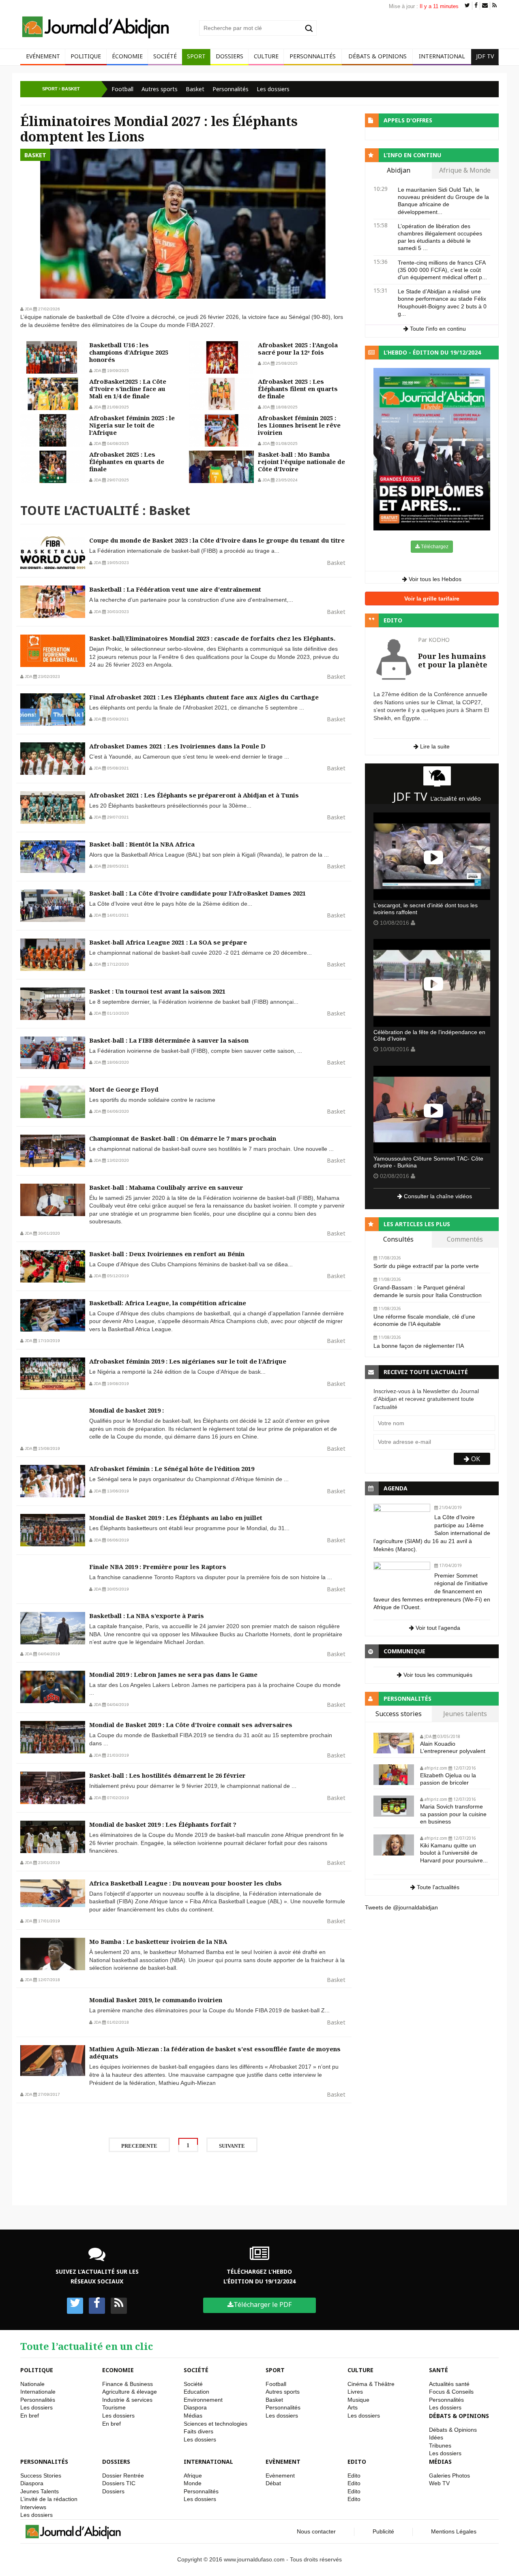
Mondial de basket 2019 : (127, 1410)
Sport (196, 56)
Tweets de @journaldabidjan (401, 1907)
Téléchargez (434, 547)
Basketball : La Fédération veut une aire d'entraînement (175, 589)
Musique (358, 2400)
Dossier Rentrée (123, 2476)
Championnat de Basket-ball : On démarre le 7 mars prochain (183, 1138)
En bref (30, 2416)
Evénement (43, 56)
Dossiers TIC (119, 2483)
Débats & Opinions (377, 56)
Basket (195, 89)
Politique (86, 56)
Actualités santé (449, 2384)
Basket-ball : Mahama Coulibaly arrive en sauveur (166, 1187)
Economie (118, 2370)
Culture (266, 56)
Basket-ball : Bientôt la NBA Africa (142, 844)
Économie (127, 56)
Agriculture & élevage (130, 2392)
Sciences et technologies (216, 2424)
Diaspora (195, 2407)
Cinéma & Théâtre (371, 2384)
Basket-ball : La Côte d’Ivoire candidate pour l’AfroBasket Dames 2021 (197, 893)
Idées (436, 2437)
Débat (273, 2483)
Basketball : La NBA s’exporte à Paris (147, 1616)
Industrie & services (127, 2400)
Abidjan (399, 171)
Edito (357, 2462)
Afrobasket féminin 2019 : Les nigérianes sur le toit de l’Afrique (188, 1361)
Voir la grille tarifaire (432, 599)
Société (165, 56)
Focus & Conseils (451, 2392)
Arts (353, 2407)
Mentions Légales (454, 2531)
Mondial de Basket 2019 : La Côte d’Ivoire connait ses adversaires (191, 1725)
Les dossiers (273, 89)
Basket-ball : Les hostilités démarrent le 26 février (167, 1775)
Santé (439, 2370)
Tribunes (440, 2446)
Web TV (439, 2483)
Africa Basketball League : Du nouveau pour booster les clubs (186, 1883)
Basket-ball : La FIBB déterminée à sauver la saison (169, 1040)
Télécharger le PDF (263, 2305)
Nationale (32, 2384)
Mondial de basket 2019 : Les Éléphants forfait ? (163, 1824)
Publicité (383, 2531)
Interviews (33, 2507)
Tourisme (114, 2407)
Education (196, 2392)
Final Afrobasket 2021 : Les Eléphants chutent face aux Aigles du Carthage (204, 697)
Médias (193, 2416)
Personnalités (313, 56)
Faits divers (198, 2431)
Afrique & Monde (465, 171)
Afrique (193, 2476)
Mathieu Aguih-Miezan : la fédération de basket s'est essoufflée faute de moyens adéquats (215, 2052)
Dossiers (229, 56)
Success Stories (41, 2476)
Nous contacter (316, 2531)
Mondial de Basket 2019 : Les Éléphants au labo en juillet (176, 1518)
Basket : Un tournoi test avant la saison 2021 (157, 991)
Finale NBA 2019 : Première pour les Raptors (158, 1567)
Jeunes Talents (40, 2491)
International (442, 56)
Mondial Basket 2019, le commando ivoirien (156, 2000)
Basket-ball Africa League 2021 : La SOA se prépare (168, 942)
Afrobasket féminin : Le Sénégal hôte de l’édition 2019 (172, 1469)
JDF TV (485, 56)
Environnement (203, 2400)
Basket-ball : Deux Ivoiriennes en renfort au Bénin (167, 1254)
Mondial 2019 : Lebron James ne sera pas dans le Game (173, 1674)
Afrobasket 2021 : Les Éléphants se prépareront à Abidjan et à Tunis (194, 795)
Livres (355, 2392)
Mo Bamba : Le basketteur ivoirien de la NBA (158, 1941)
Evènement (283, 2462)
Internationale (38, 2392)
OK (475, 1459)
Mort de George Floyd (124, 1089)
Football (122, 89)
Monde (193, 2483)
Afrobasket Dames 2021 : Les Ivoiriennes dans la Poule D (177, 746)
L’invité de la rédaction (49, 2499)
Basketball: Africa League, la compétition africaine (168, 1303)
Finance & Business (128, 2384)
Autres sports (160, 89)
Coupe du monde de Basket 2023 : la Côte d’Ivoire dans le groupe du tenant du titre (217, 540)
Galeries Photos (449, 2476)
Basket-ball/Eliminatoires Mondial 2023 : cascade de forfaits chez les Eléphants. (212, 638)
